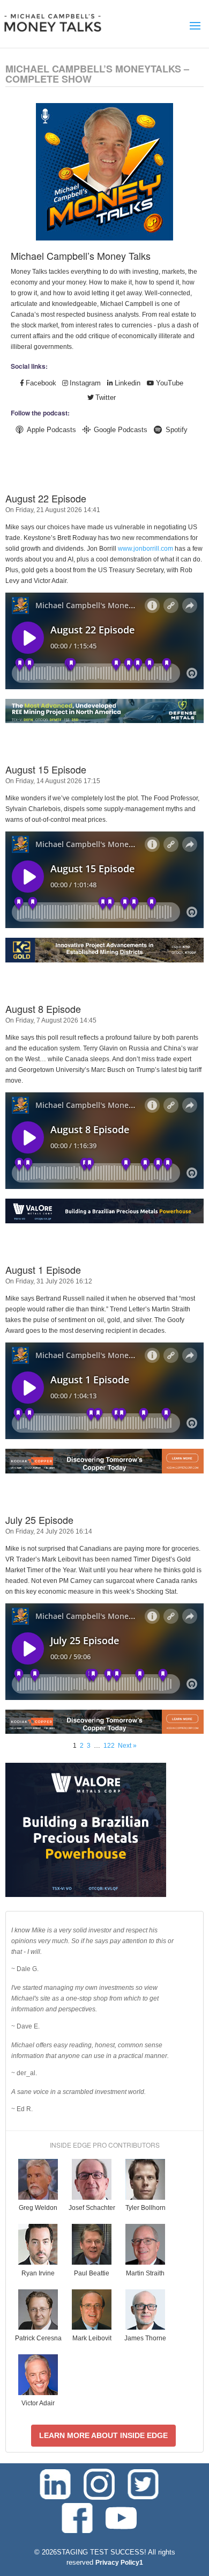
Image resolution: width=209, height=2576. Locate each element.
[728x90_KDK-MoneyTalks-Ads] (104, 1471)
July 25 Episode (39, 1520)
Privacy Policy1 (119, 2563)
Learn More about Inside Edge (103, 2435)
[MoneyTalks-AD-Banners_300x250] (86, 1895)
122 (109, 1746)
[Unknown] (104, 960)
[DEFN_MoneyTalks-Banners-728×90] (104, 721)
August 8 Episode (43, 1009)
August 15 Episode (46, 769)
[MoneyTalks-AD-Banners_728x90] (104, 1221)
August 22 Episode (46, 498)
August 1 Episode (43, 1269)
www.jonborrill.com (145, 549)
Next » (127, 1746)
